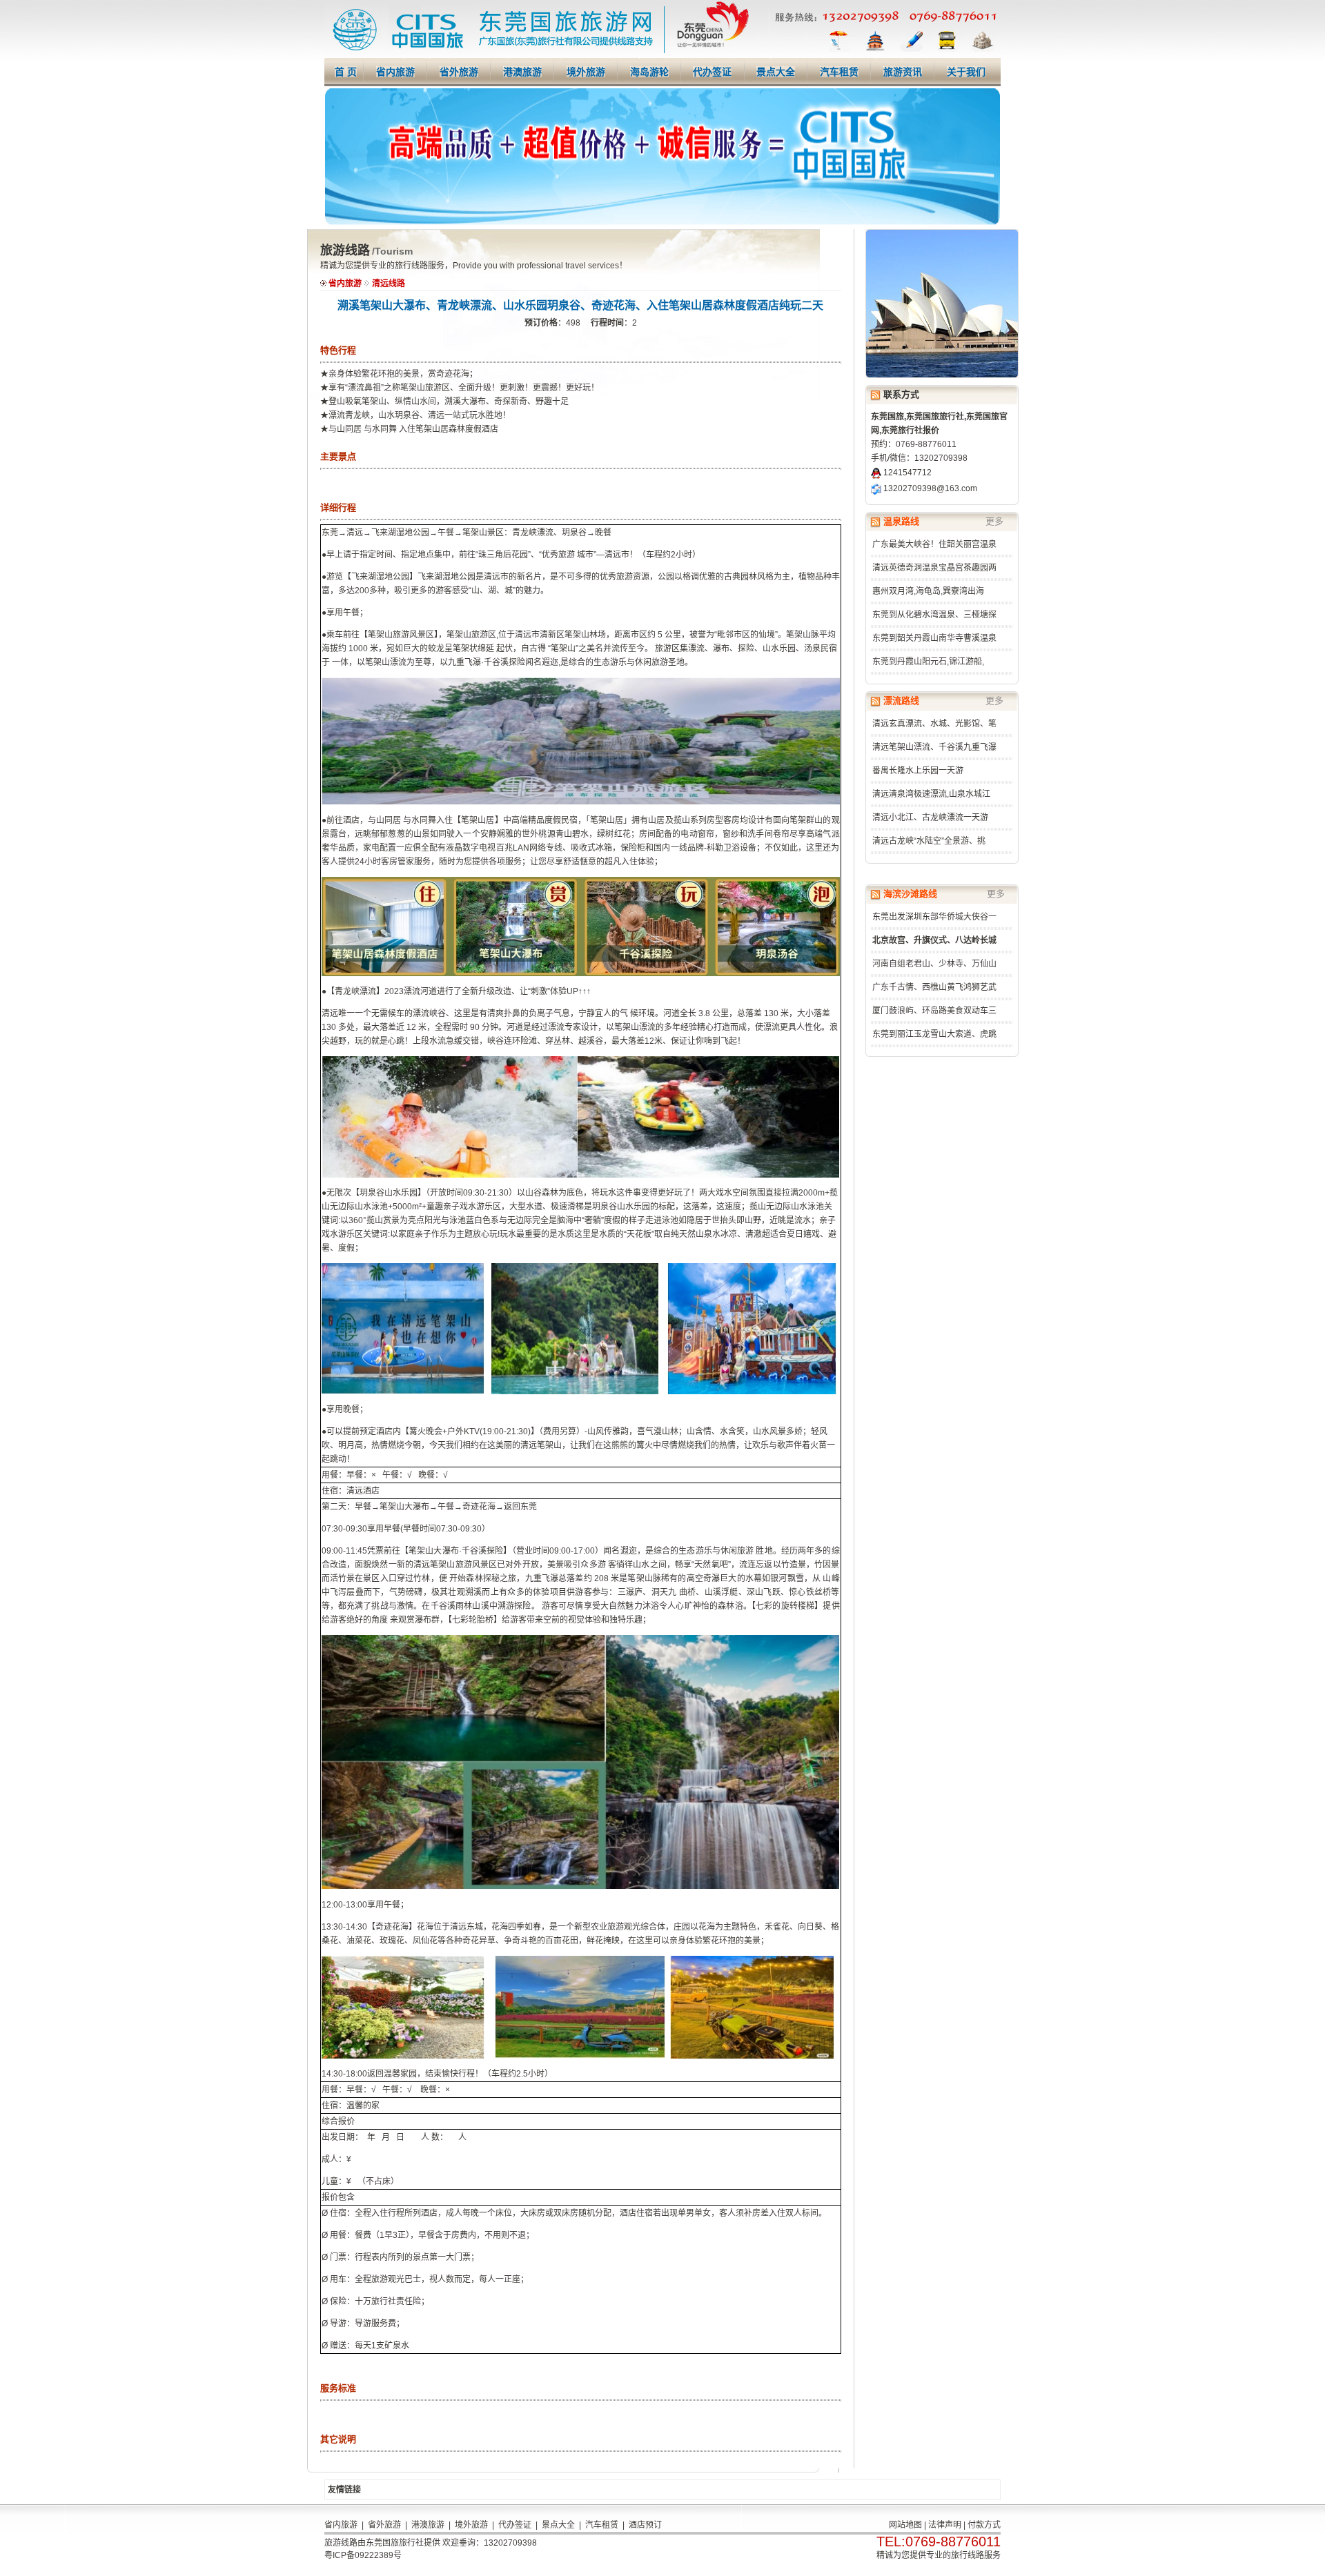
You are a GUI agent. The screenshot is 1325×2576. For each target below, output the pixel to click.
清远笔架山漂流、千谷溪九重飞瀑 (934, 747)
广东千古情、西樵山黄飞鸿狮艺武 (934, 987)
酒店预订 (645, 2525)
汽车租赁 (839, 72)
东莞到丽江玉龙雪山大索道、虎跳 (934, 1034)
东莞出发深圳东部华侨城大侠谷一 (934, 917)
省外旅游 (459, 72)
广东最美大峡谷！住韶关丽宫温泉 (934, 544)
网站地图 (905, 2525)
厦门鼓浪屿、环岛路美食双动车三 (934, 1011)
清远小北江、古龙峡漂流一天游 (930, 818)
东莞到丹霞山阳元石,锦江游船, (928, 662)
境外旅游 (586, 72)
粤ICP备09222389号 (363, 2555)
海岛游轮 (649, 72)
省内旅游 (395, 72)
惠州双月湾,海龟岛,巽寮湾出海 (928, 591)
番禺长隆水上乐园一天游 (918, 771)
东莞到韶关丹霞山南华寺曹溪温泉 (934, 638)
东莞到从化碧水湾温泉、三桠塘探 (934, 615)
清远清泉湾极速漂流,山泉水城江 (931, 794)
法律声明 (945, 2525)
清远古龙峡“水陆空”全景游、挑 (929, 841)
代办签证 (712, 72)
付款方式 (984, 2525)
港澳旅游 (522, 72)
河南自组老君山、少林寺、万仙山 (934, 964)
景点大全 (776, 72)
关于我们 (966, 72)
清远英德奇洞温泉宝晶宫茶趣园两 (934, 568)
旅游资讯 (903, 72)
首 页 (346, 72)
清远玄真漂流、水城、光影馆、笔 (934, 724)
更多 (994, 521)
